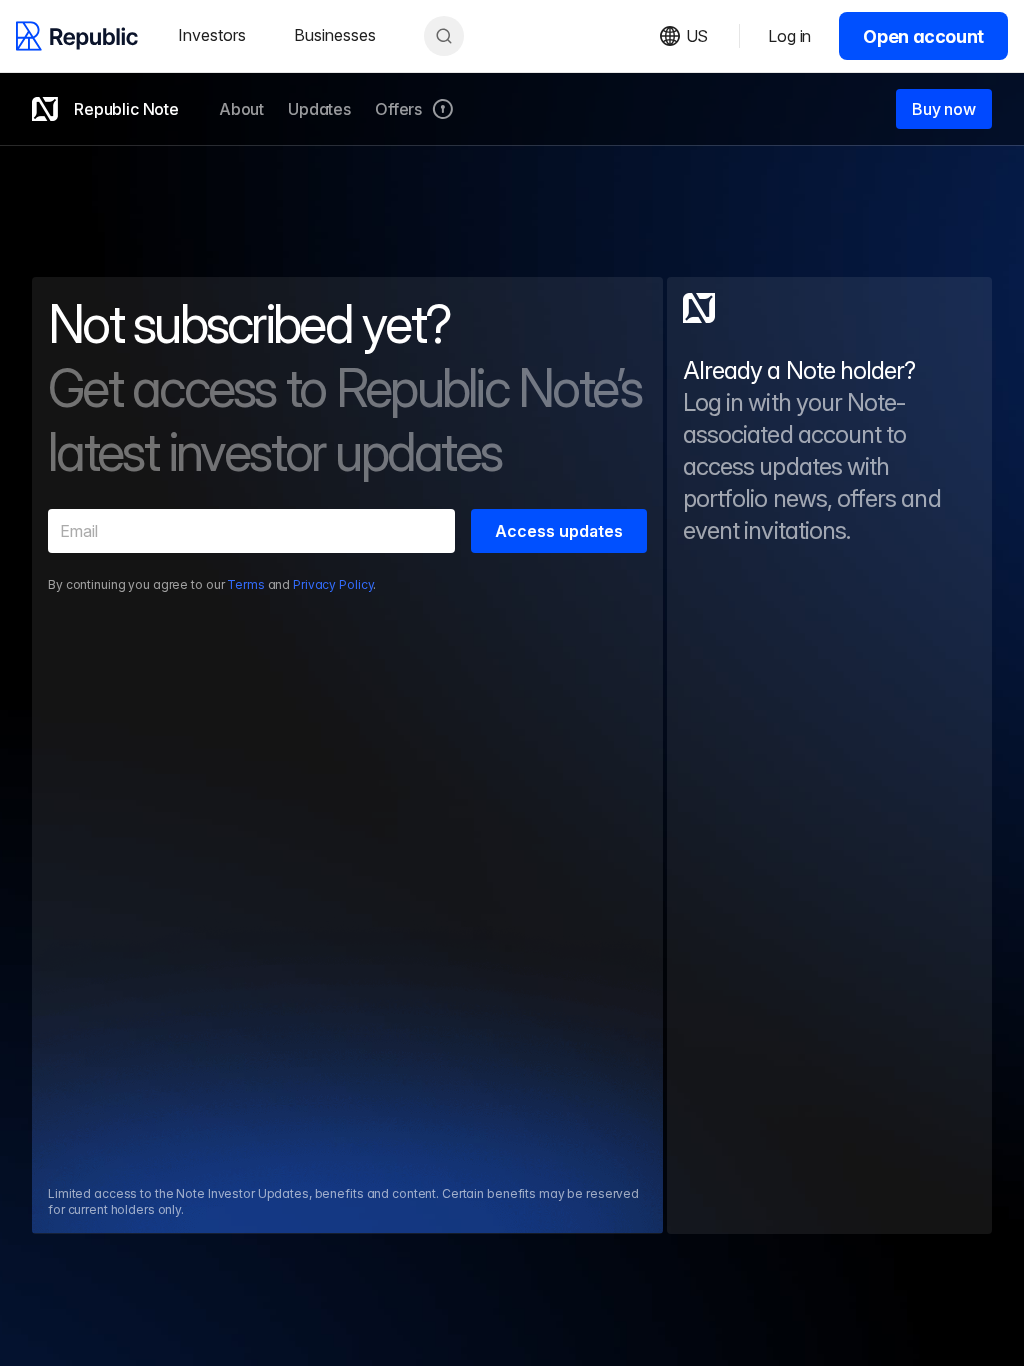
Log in (789, 36)
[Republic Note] (699, 308)
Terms (245, 584)
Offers (398, 109)
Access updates (559, 531)
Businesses (335, 35)
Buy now (944, 109)
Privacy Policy (333, 584)
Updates (319, 109)
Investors (212, 35)
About (241, 109)
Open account (923, 36)
